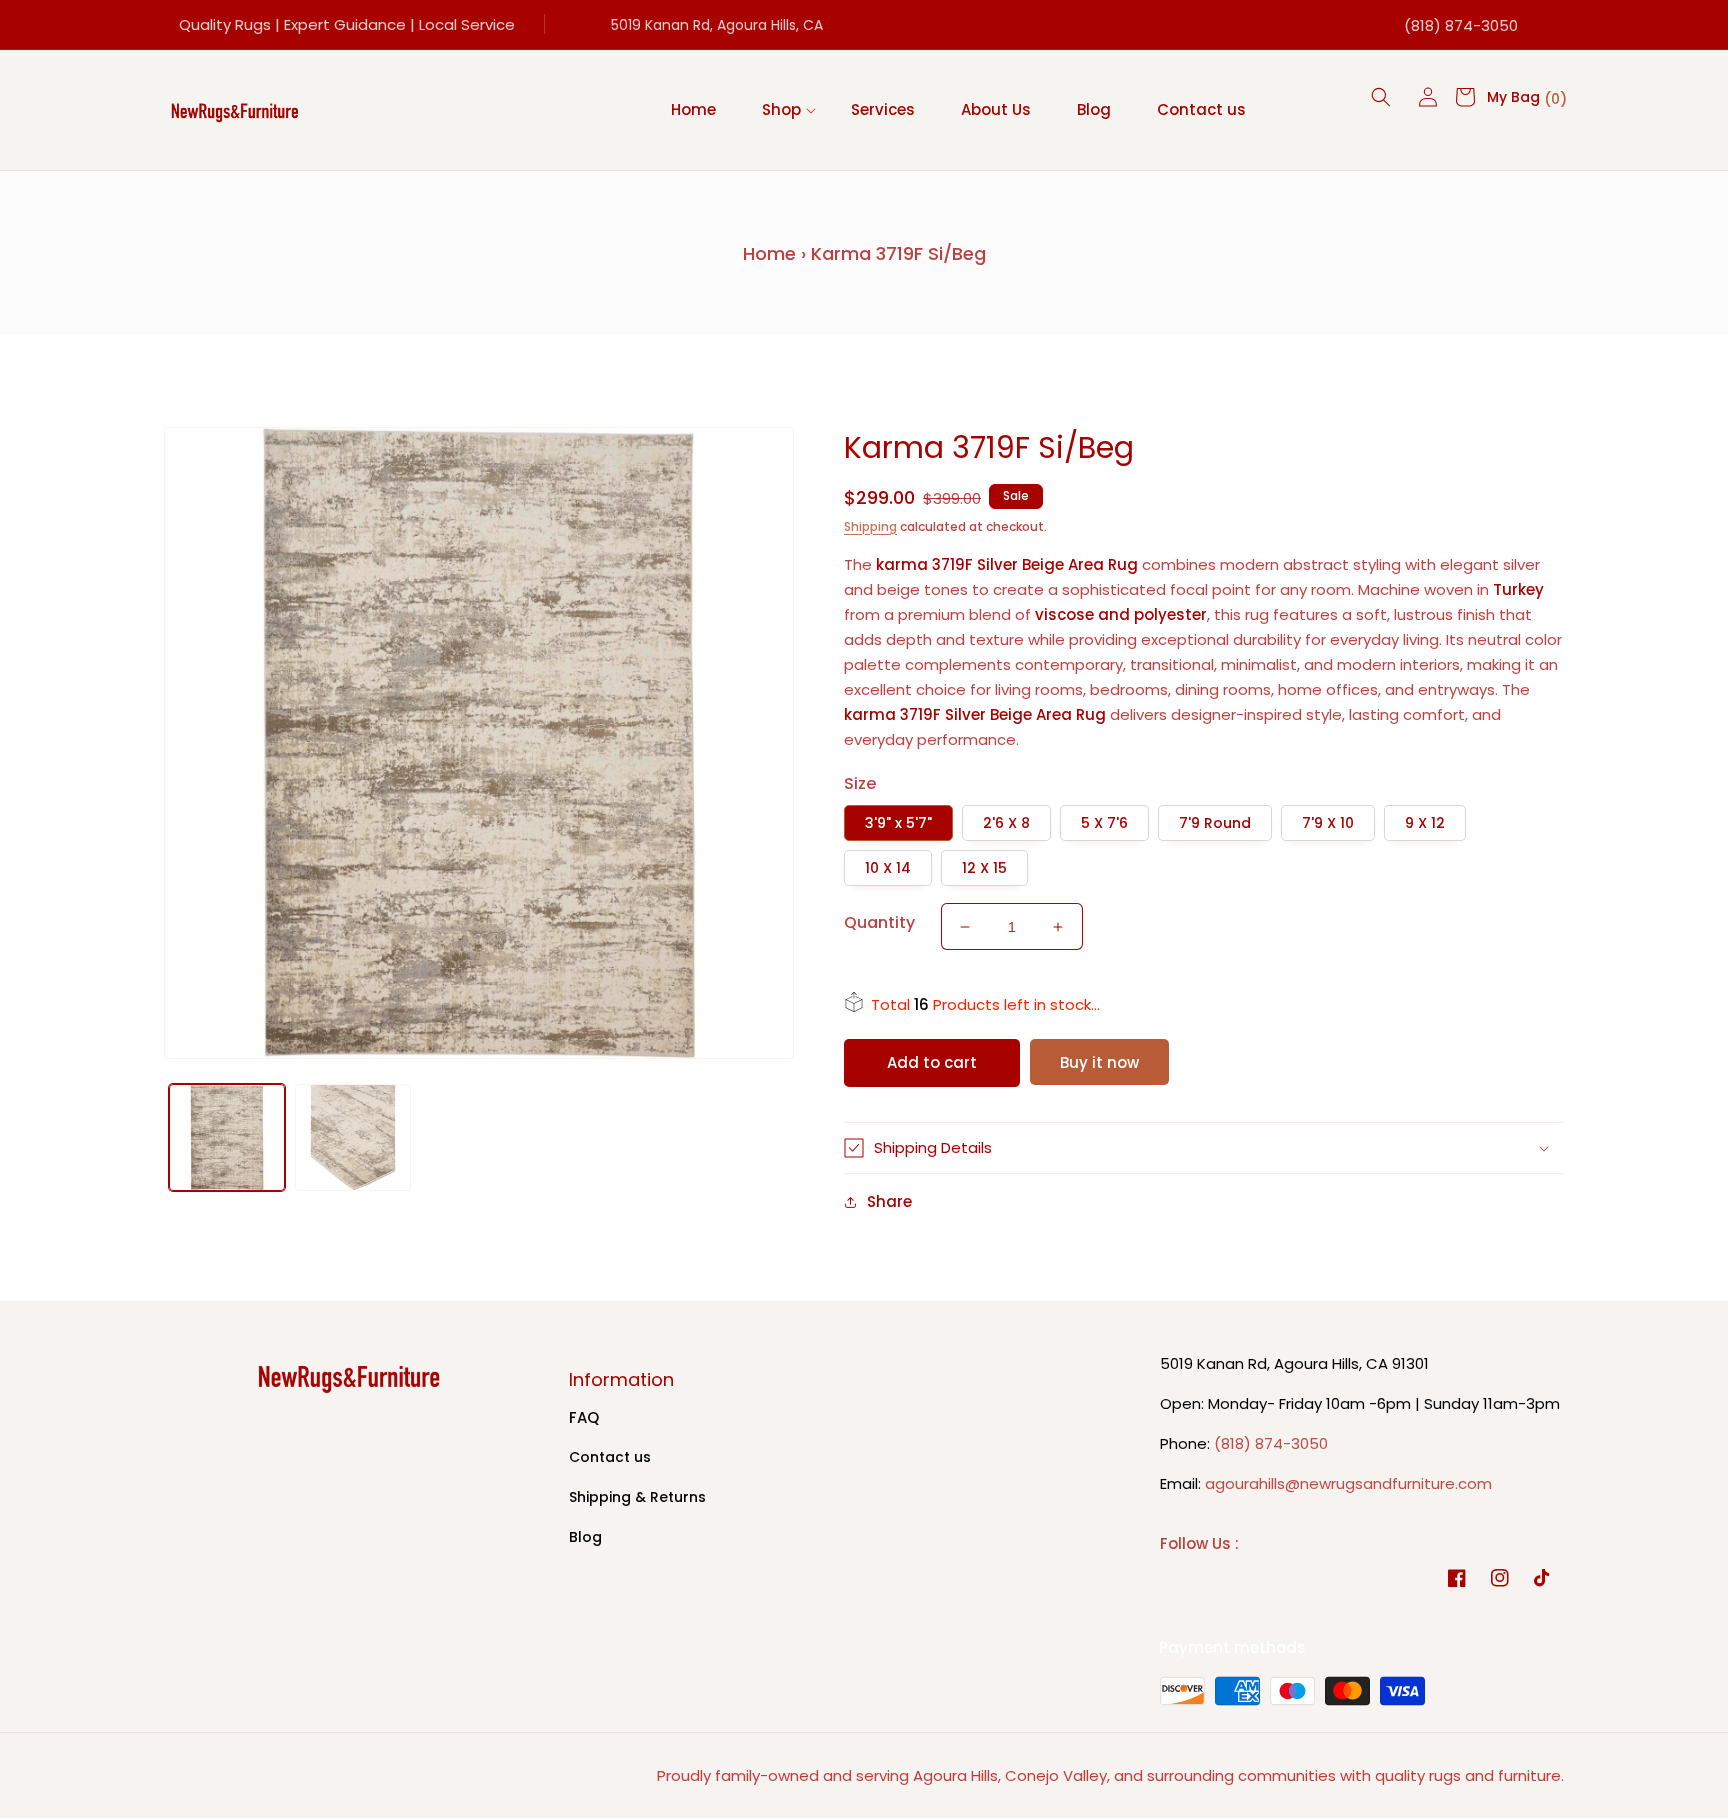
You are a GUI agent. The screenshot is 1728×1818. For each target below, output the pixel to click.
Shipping (870, 526)
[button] (783, 110)
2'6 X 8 (1006, 823)
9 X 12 (1425, 823)
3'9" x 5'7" (898, 823)
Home (769, 253)
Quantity (879, 922)
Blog (585, 1537)
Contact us (610, 1457)
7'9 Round (1215, 823)
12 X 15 (984, 868)
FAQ (584, 1417)
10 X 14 (888, 868)
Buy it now (1099, 1062)
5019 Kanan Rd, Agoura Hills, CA (717, 25)
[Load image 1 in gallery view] (227, 1138)
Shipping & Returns (637, 1497)
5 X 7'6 (1104, 823)
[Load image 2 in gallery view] (353, 1138)
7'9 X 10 (1328, 823)
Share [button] (889, 1201)
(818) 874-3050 (1461, 25)
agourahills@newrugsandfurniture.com (1348, 1483)
